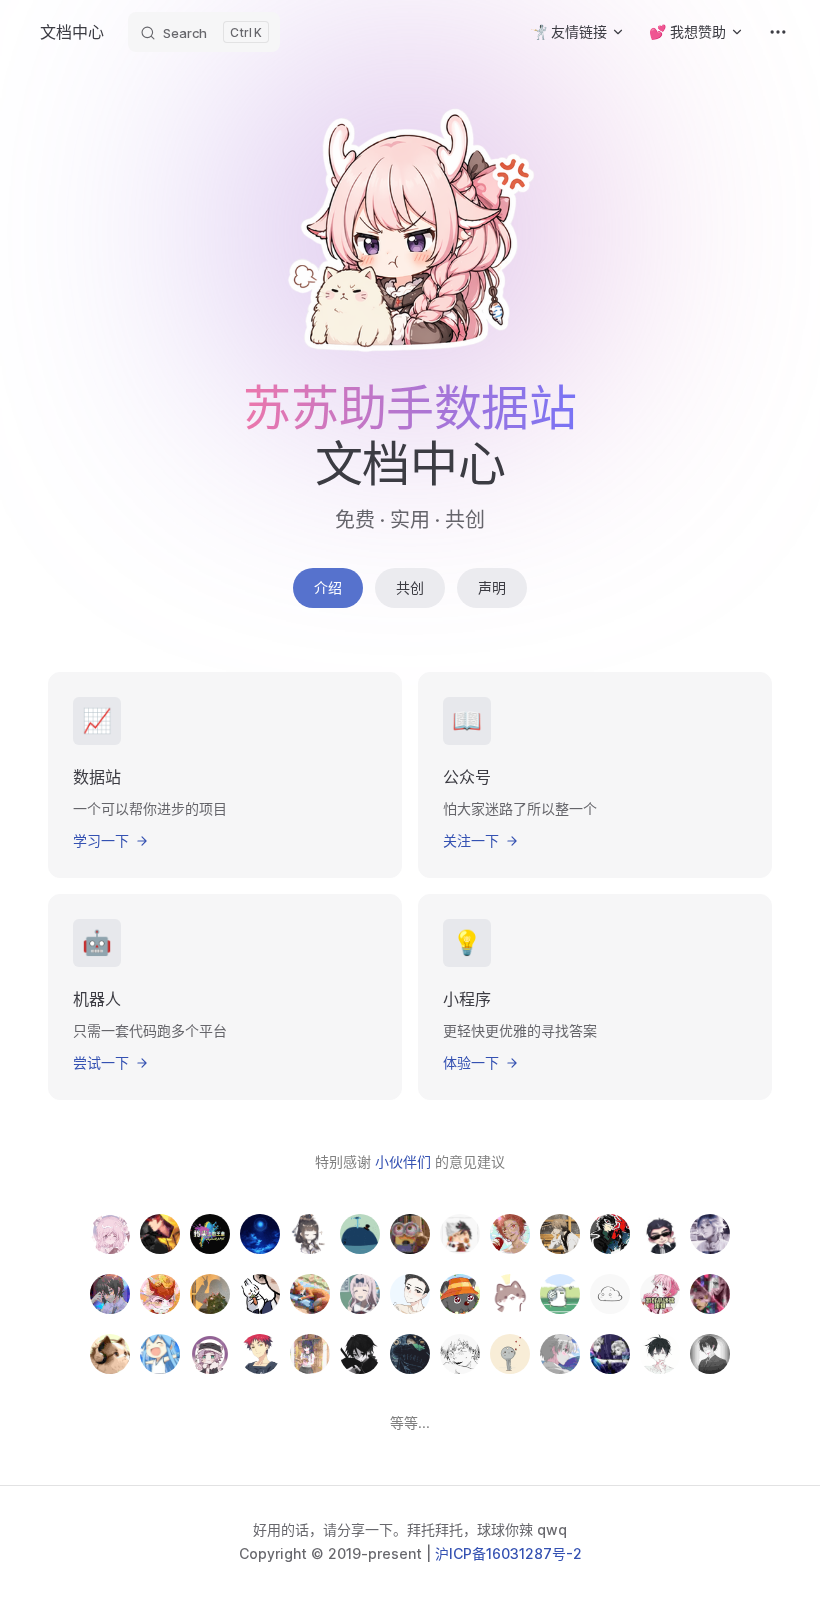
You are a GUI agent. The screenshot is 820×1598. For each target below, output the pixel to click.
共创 (410, 587)
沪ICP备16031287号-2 (508, 1553)
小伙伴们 (405, 1161)
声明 (492, 587)
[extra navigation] (778, 32)
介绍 (328, 587)
